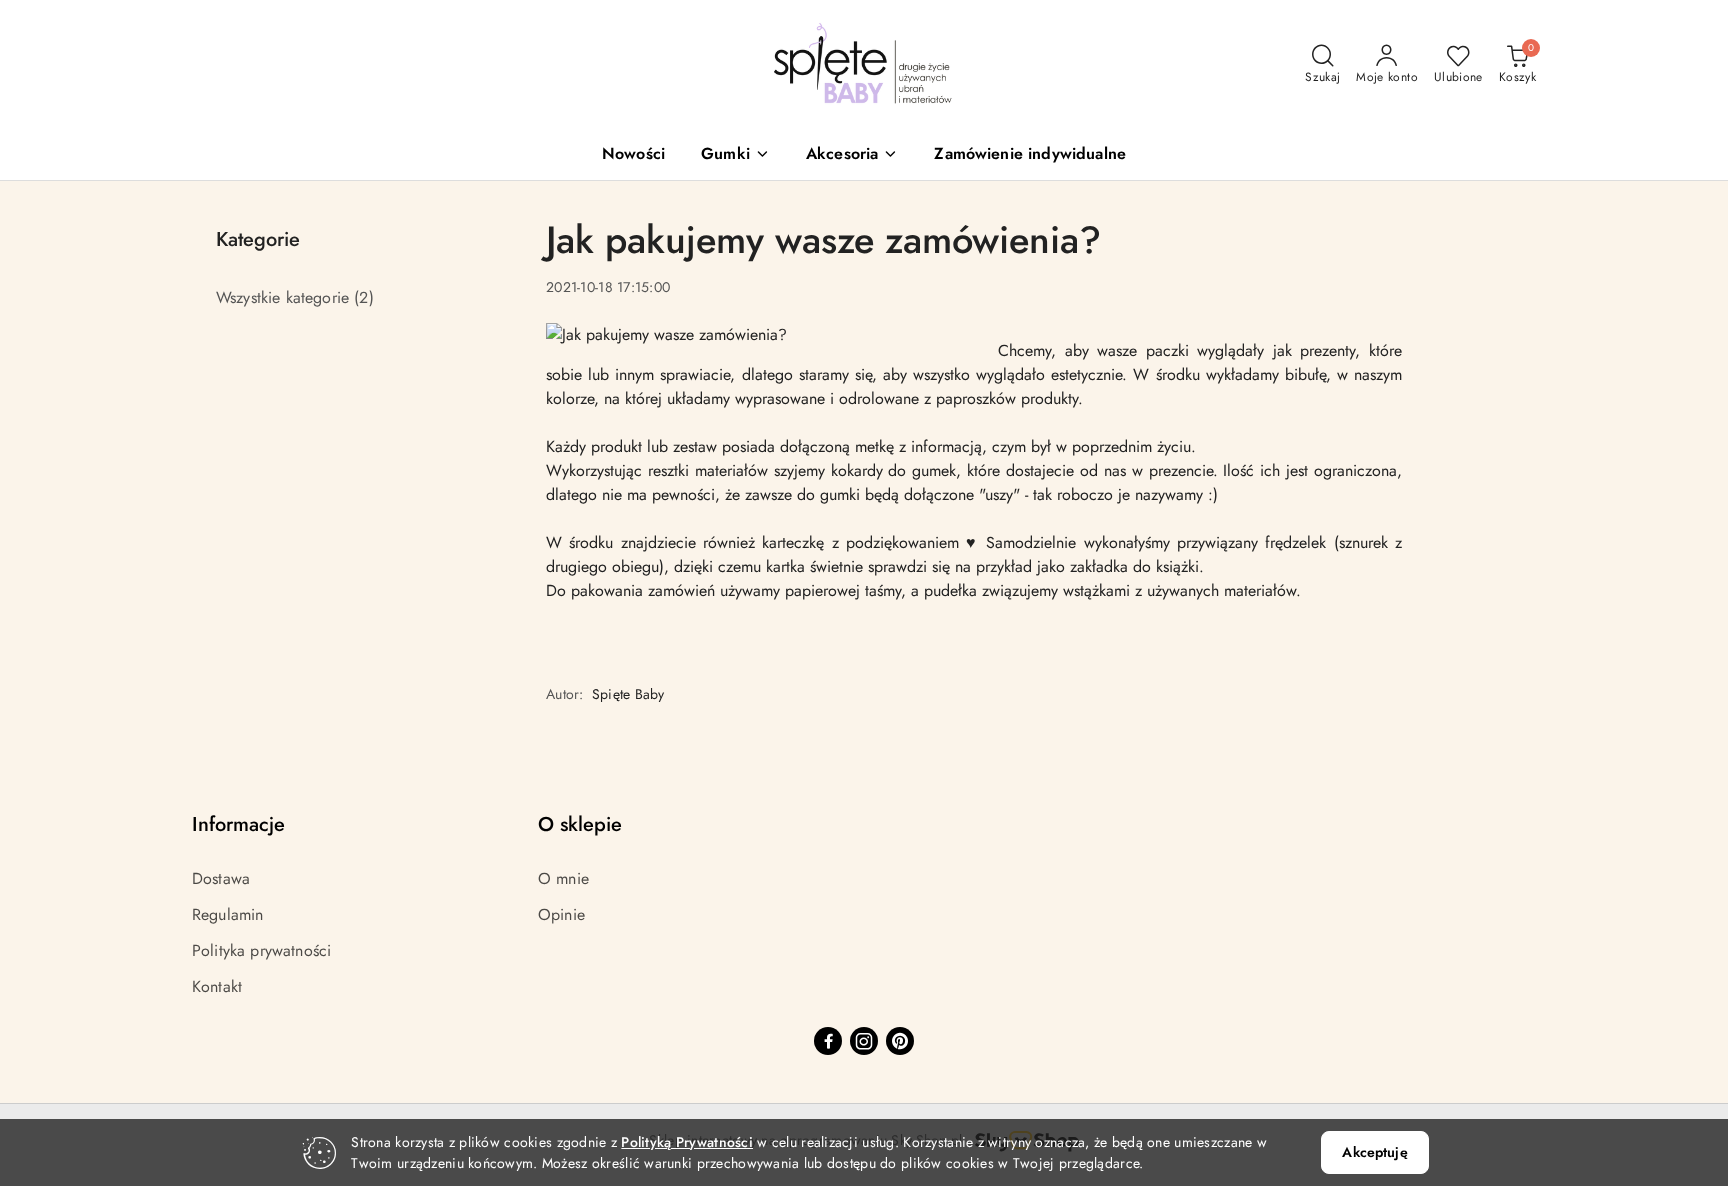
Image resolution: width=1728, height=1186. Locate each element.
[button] (735, 155)
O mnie (563, 878)
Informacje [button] (238, 824)
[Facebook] (828, 1041)
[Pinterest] (900, 1041)
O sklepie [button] (580, 824)
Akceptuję (1374, 1152)
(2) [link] (363, 297)
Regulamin (227, 914)
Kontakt (217, 986)
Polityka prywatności (261, 950)
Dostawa (221, 878)
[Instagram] (864, 1041)
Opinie (561, 914)
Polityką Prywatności (687, 1142)
